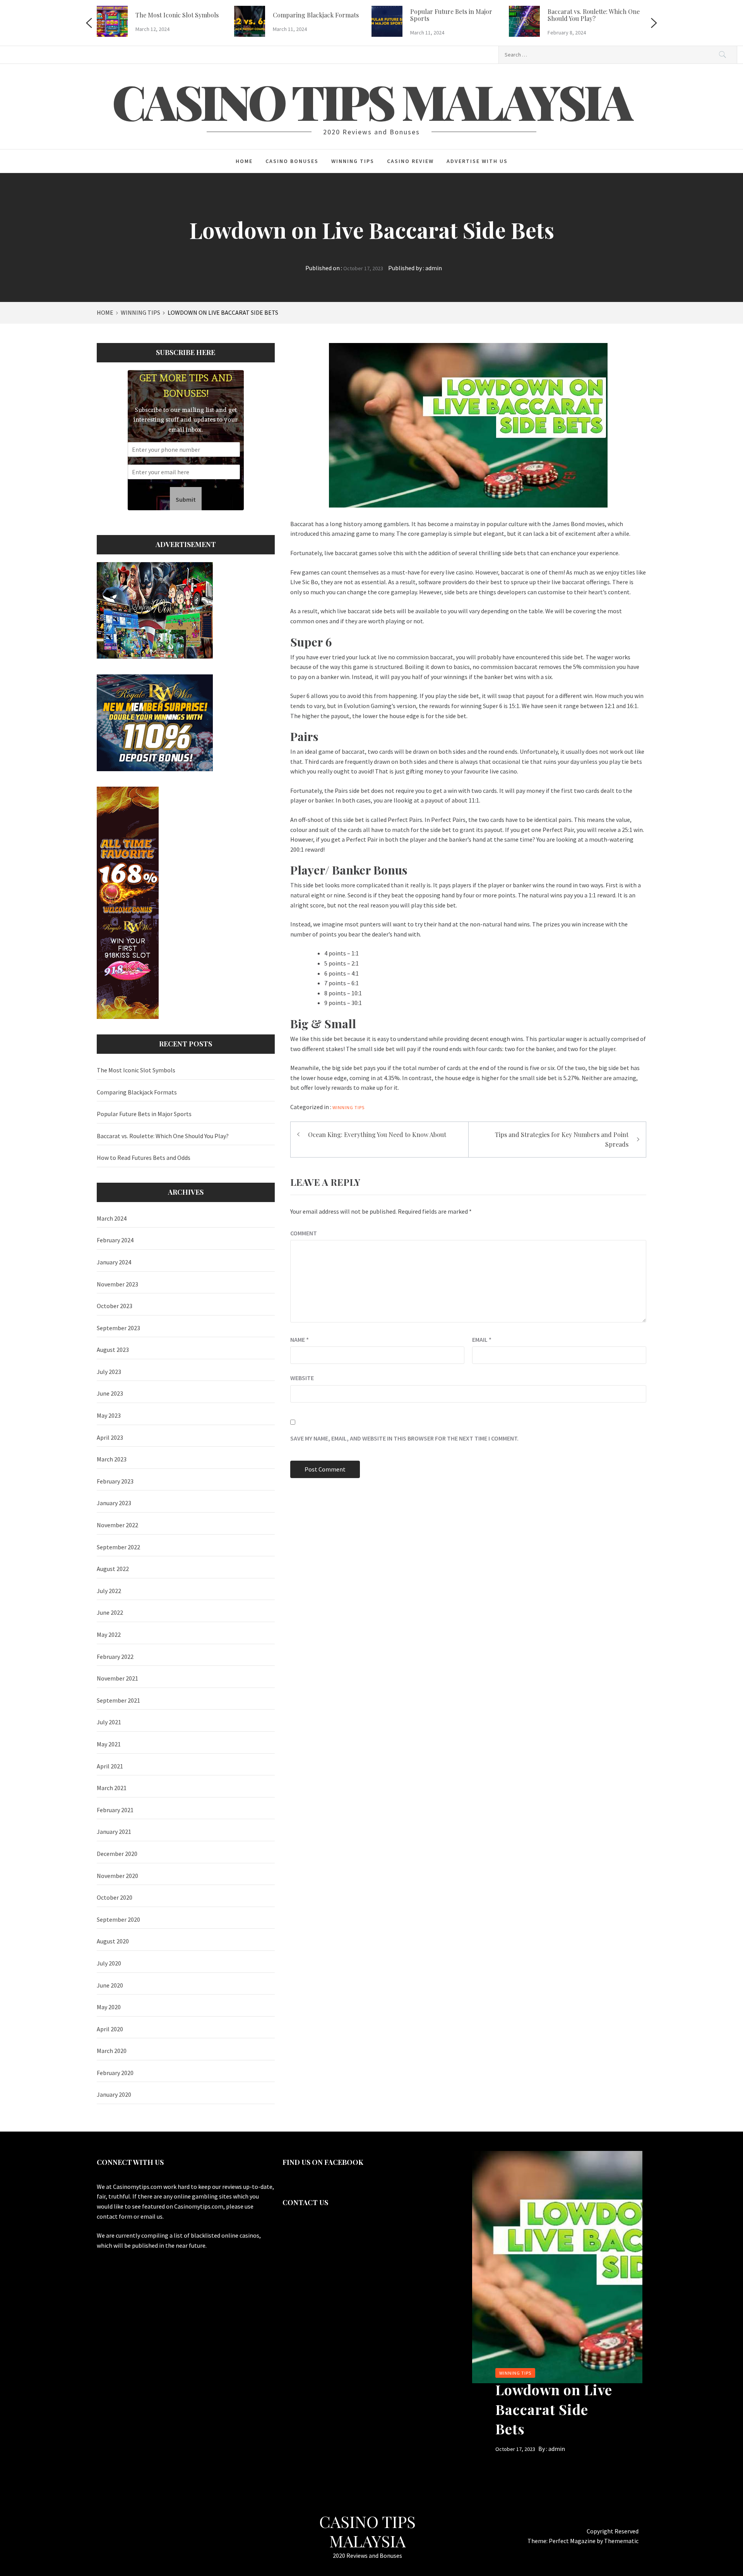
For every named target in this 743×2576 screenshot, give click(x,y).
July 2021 (109, 1722)
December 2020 (117, 1854)
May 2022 (109, 1634)
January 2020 (114, 2094)
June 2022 (110, 1612)
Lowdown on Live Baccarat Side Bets (554, 2409)
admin (434, 268)
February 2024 (115, 1240)
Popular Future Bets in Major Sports (451, 15)
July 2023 (109, 1372)
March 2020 (112, 2051)
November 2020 (117, 1876)
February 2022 (115, 1657)
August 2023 (113, 1350)
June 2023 (110, 1393)
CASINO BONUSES (292, 161)
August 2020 (113, 1941)
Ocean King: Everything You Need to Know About (377, 1135)
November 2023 (117, 1284)
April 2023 (110, 1437)
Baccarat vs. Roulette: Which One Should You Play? (594, 15)
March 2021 (112, 1788)
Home (244, 161)
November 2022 (117, 1525)
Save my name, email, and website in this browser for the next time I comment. (404, 1438)
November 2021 (117, 1678)
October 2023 (115, 1306)
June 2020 (110, 1985)
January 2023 (114, 1503)
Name (300, 1339)
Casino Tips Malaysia (371, 101)
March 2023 (112, 1459)
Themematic (621, 2541)
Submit (186, 499)
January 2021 (114, 1832)
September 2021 (118, 1700)
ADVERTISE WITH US (477, 161)
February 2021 (115, 1810)
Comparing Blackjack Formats (316, 15)
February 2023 (115, 1481)
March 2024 (112, 1218)
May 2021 (109, 1744)
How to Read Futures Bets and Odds (144, 1158)
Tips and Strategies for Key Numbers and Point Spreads (562, 1140)
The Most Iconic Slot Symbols (177, 15)
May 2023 (109, 1415)
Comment (304, 1233)
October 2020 (115, 1897)
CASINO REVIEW (410, 161)
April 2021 (110, 1766)
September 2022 (118, 1547)
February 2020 (115, 2073)
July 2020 (109, 1963)
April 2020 (110, 2029)
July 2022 (109, 1591)
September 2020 (118, 1919)
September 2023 (118, 1328)
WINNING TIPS (353, 161)
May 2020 (109, 2007)
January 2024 (114, 1262)
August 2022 (113, 1569)
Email (482, 1339)
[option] (165, 23)
